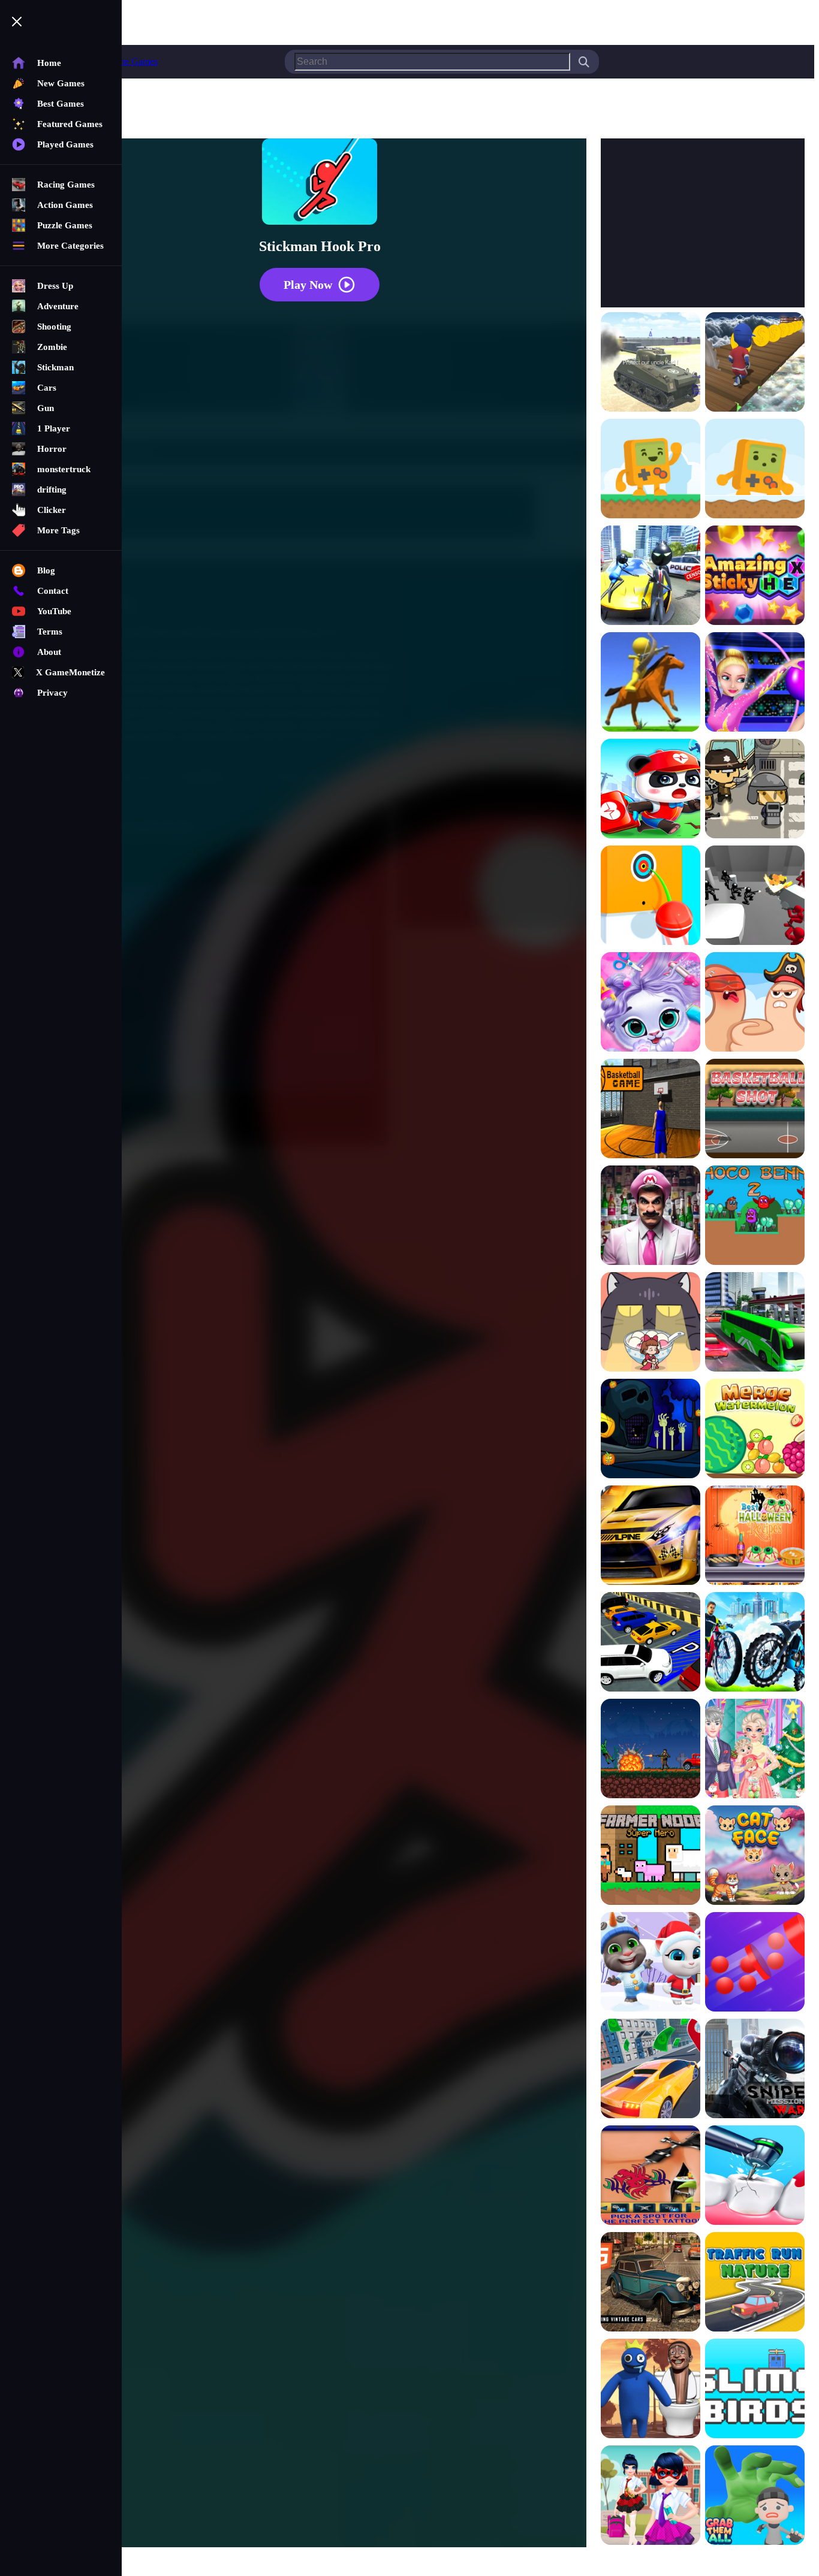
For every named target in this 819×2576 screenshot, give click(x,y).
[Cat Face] (755, 1856)
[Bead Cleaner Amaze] (755, 1963)
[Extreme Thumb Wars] (755, 1003)
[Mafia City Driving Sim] (651, 2283)
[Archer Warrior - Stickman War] (651, 683)
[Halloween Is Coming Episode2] (651, 1430)
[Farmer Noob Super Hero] (651, 1856)
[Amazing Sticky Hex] (755, 576)
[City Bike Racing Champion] (755, 1643)
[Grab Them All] (755, 2496)
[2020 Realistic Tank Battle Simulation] (651, 363)
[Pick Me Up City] (651, 2070)
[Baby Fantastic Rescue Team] (651, 790)
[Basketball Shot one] (755, 1110)
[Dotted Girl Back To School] (651, 2496)
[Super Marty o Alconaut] (651, 1216)
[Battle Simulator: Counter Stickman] (755, 896)
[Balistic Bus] (755, 790)
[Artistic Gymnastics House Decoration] (755, 683)
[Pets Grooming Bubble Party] (651, 1003)
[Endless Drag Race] (651, 1536)
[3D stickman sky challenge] (755, 363)
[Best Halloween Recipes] (755, 1536)
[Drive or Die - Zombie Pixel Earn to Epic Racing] (651, 1750)
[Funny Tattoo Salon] (651, 2176)
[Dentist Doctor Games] (755, 2176)
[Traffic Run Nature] (755, 2283)
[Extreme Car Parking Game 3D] (651, 1643)
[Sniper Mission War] (755, 2070)
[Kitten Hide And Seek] (651, 1323)
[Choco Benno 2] (755, 1216)
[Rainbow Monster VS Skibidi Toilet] (651, 2390)
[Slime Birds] (755, 2390)
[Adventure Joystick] (651, 470)
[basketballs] (651, 1110)
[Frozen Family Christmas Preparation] (755, 1750)
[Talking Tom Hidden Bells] (651, 1963)
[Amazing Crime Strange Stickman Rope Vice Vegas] (651, 576)
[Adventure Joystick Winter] (755, 470)
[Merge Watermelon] (755, 1430)
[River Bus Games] (755, 1323)
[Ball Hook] (651, 896)
